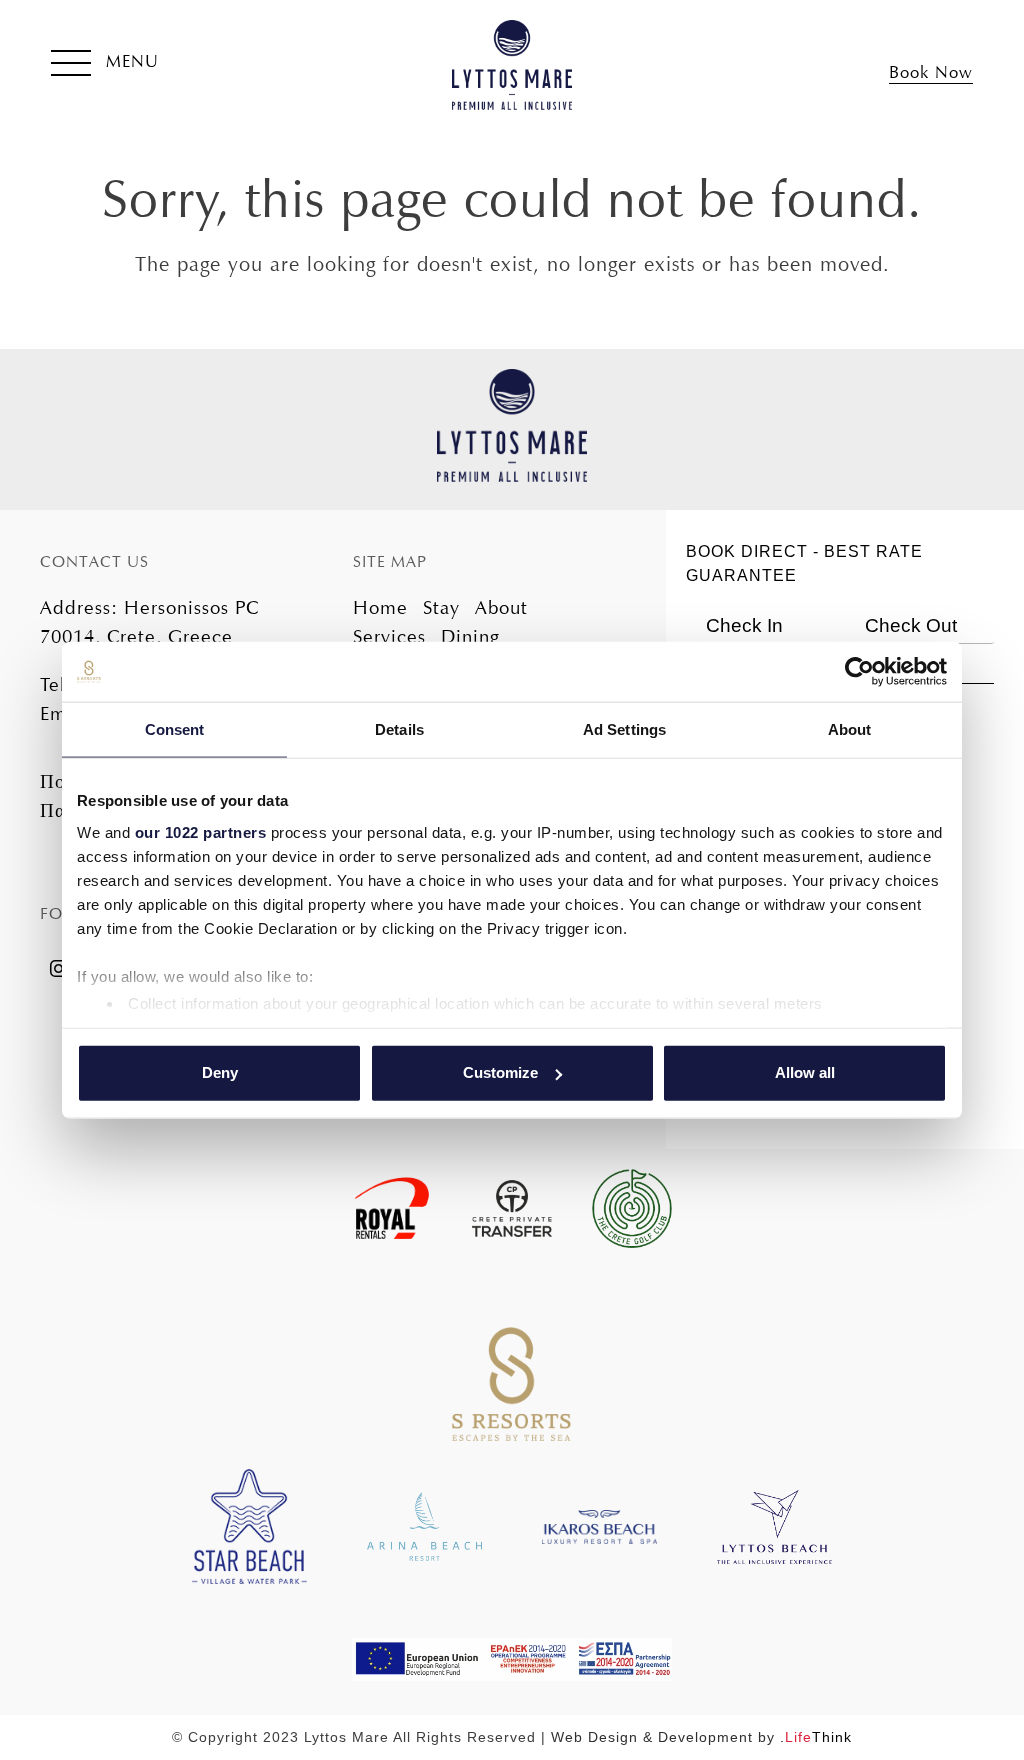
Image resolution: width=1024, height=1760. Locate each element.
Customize (500, 1072)
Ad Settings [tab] (624, 729)
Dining (470, 636)
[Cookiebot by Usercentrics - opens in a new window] (859, 672)
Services (389, 636)
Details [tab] (399, 729)
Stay (441, 607)
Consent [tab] (175, 729)
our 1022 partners (201, 831)
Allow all (805, 1072)
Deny (220, 1072)
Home (380, 607)
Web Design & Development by (701, 1737)
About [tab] (850, 729)
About (501, 607)
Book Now (931, 72)
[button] (105, 65)
